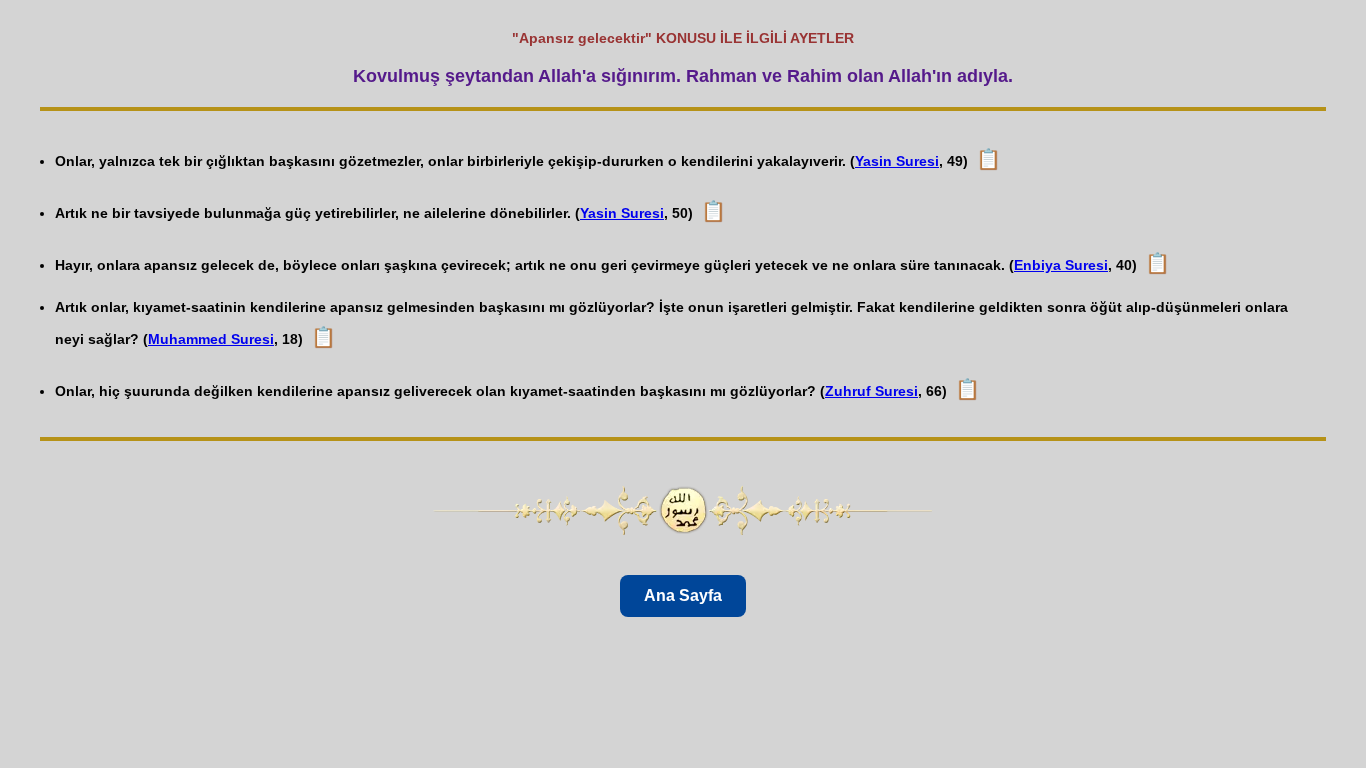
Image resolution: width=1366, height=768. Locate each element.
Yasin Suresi (897, 161)
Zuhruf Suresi (871, 391)
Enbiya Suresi (1061, 265)
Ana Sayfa (683, 595)
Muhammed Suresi (211, 339)
